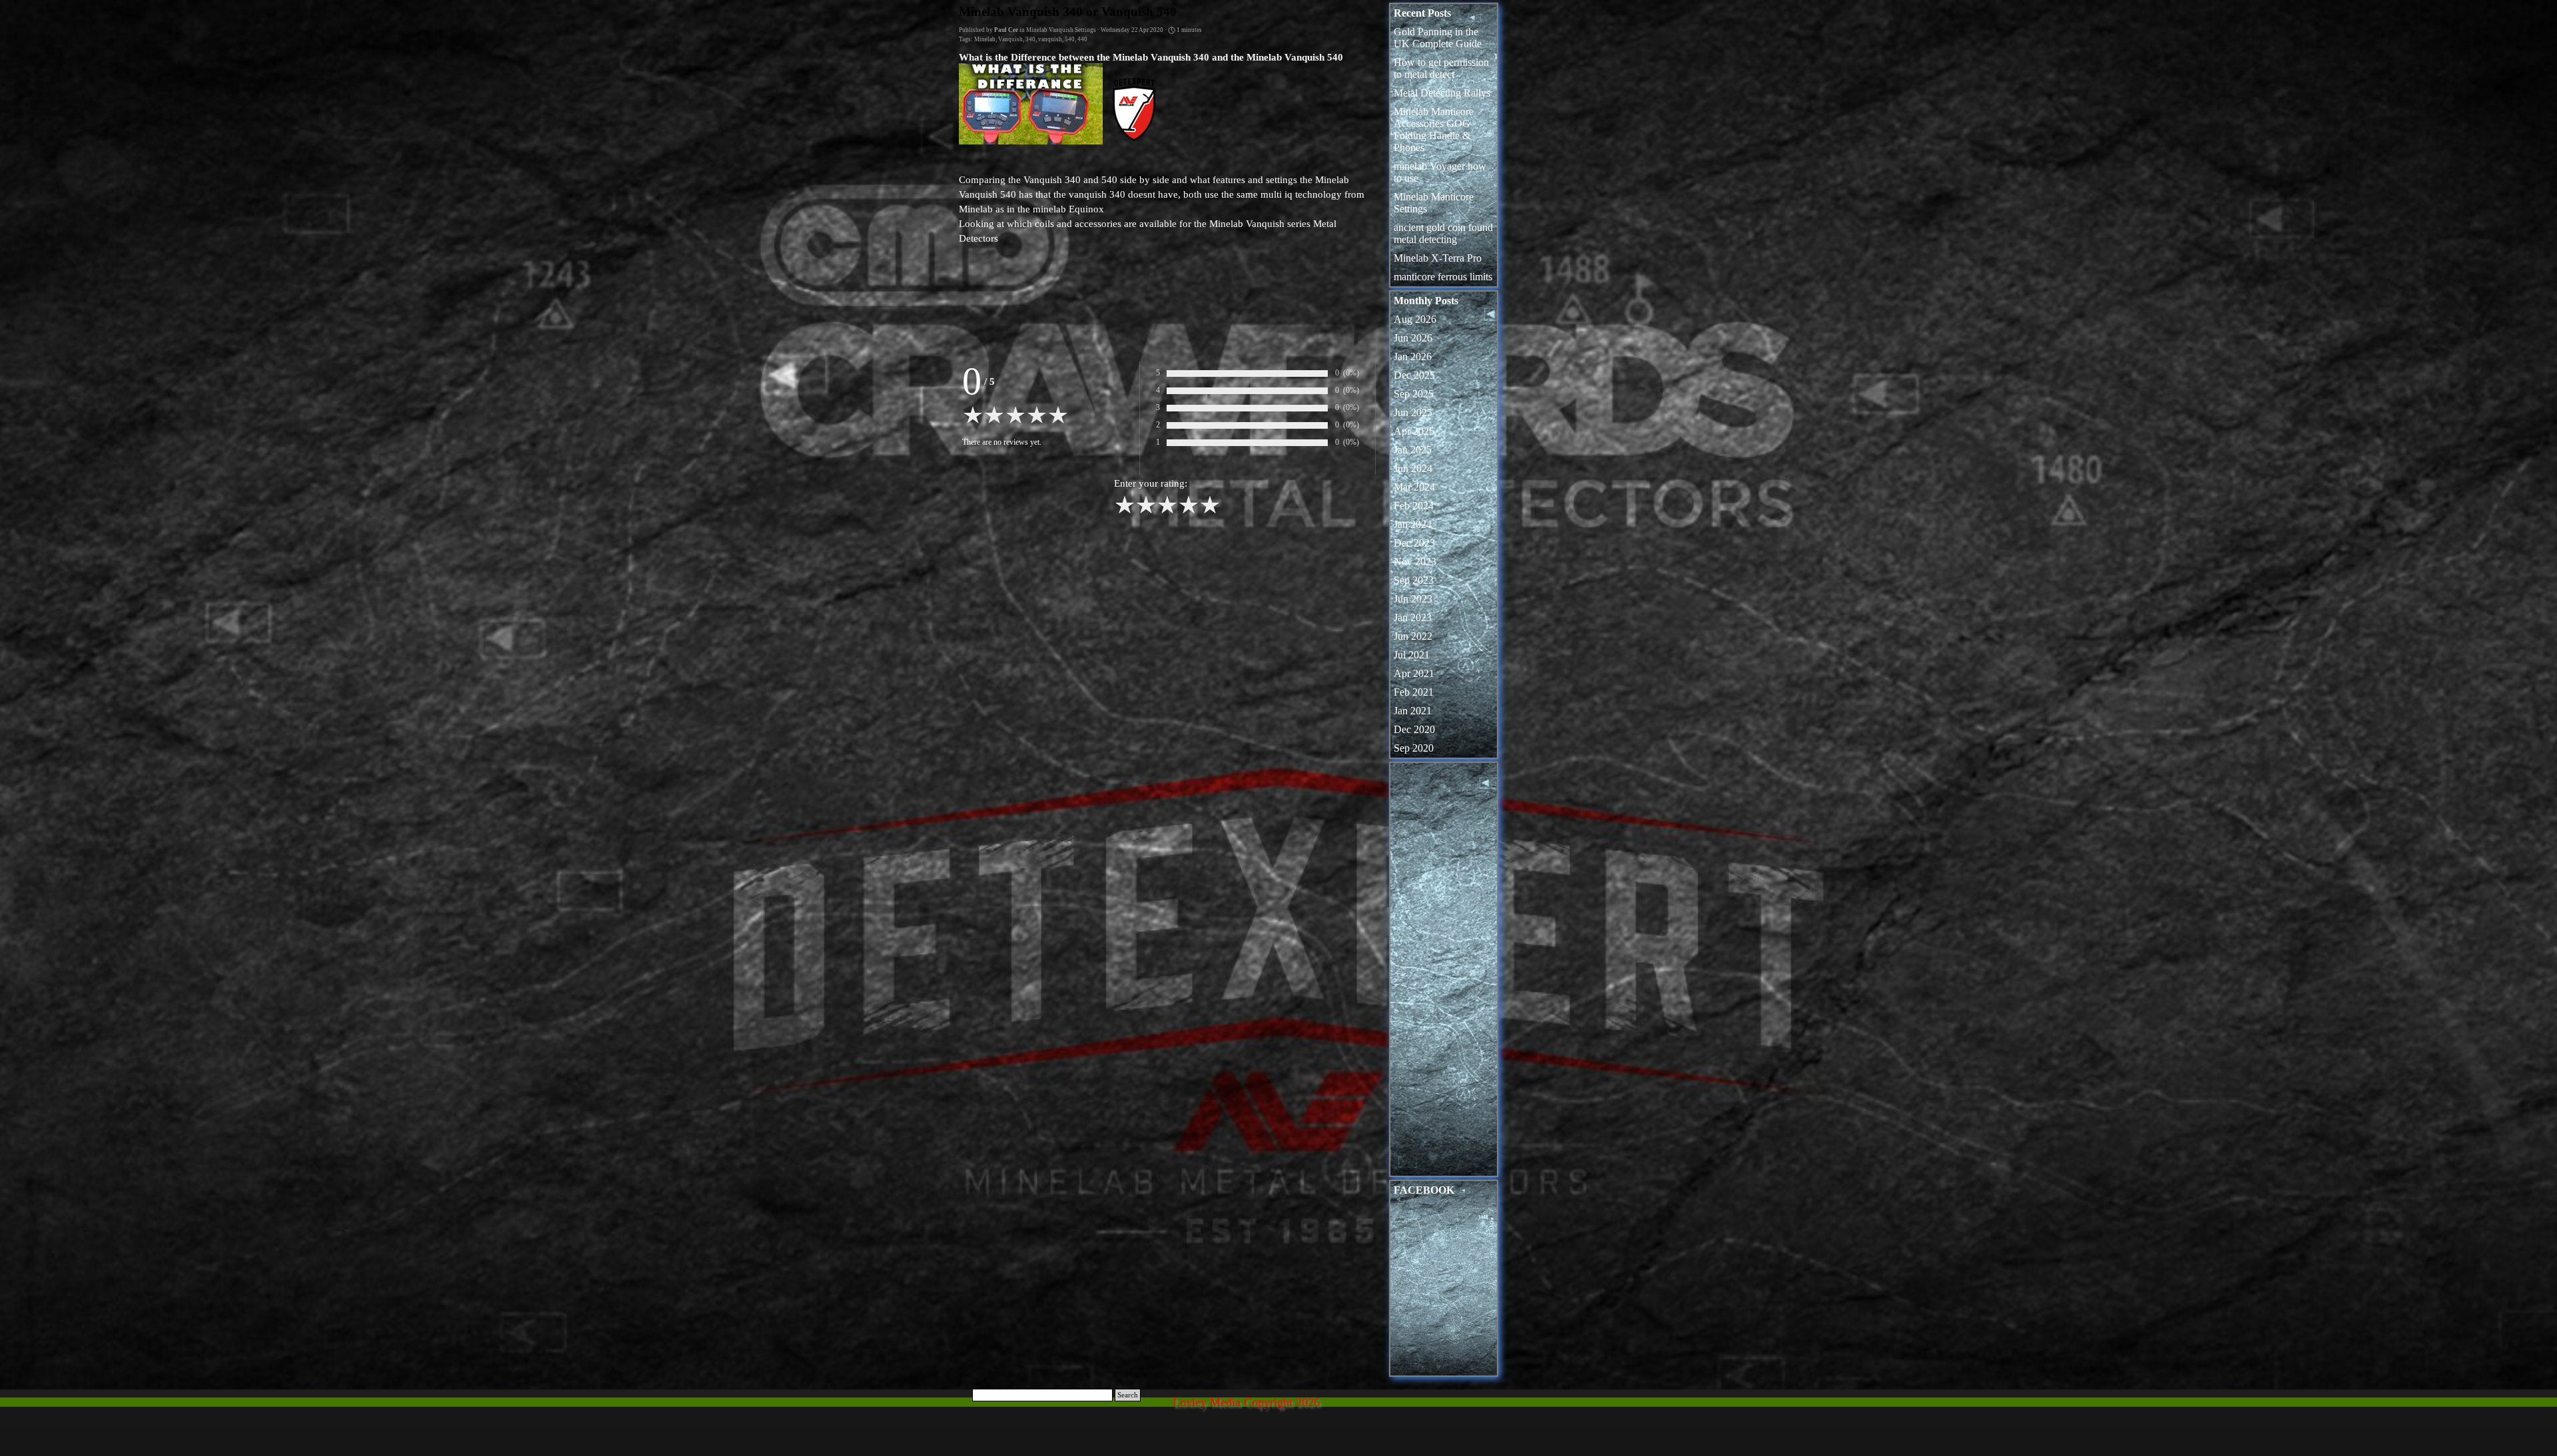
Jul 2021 (1412, 655)
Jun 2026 (1413, 338)
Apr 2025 (1414, 431)
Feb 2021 (1414, 692)
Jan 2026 (1413, 357)
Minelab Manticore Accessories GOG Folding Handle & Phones (1434, 129)
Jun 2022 (1413, 636)
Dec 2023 (1414, 543)
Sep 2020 (1414, 748)
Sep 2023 (1414, 580)
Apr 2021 (1414, 673)
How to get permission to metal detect (1441, 68)
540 (1070, 39)
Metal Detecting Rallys (1442, 93)
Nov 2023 (1415, 562)
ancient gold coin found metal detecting (1443, 233)
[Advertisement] (1444, 973)
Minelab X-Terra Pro (1438, 258)
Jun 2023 (1413, 599)
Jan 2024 (1413, 524)
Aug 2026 (1415, 319)
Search (1128, 1395)
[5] (1210, 512)
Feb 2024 (1414, 506)
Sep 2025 (1414, 394)
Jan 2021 (1413, 711)
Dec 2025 (1414, 375)
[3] (1167, 512)
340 (1030, 39)
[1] (1125, 512)
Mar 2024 (1414, 487)
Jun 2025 (1413, 412)
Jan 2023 (1413, 617)
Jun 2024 (1413, 468)
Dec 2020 (1414, 729)
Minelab (985, 39)
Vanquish (1010, 39)
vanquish (1050, 39)
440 (1082, 39)
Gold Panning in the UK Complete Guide (1438, 38)
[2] (1146, 512)
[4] (1189, 512)
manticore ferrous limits (1443, 277)
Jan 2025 (1413, 450)
